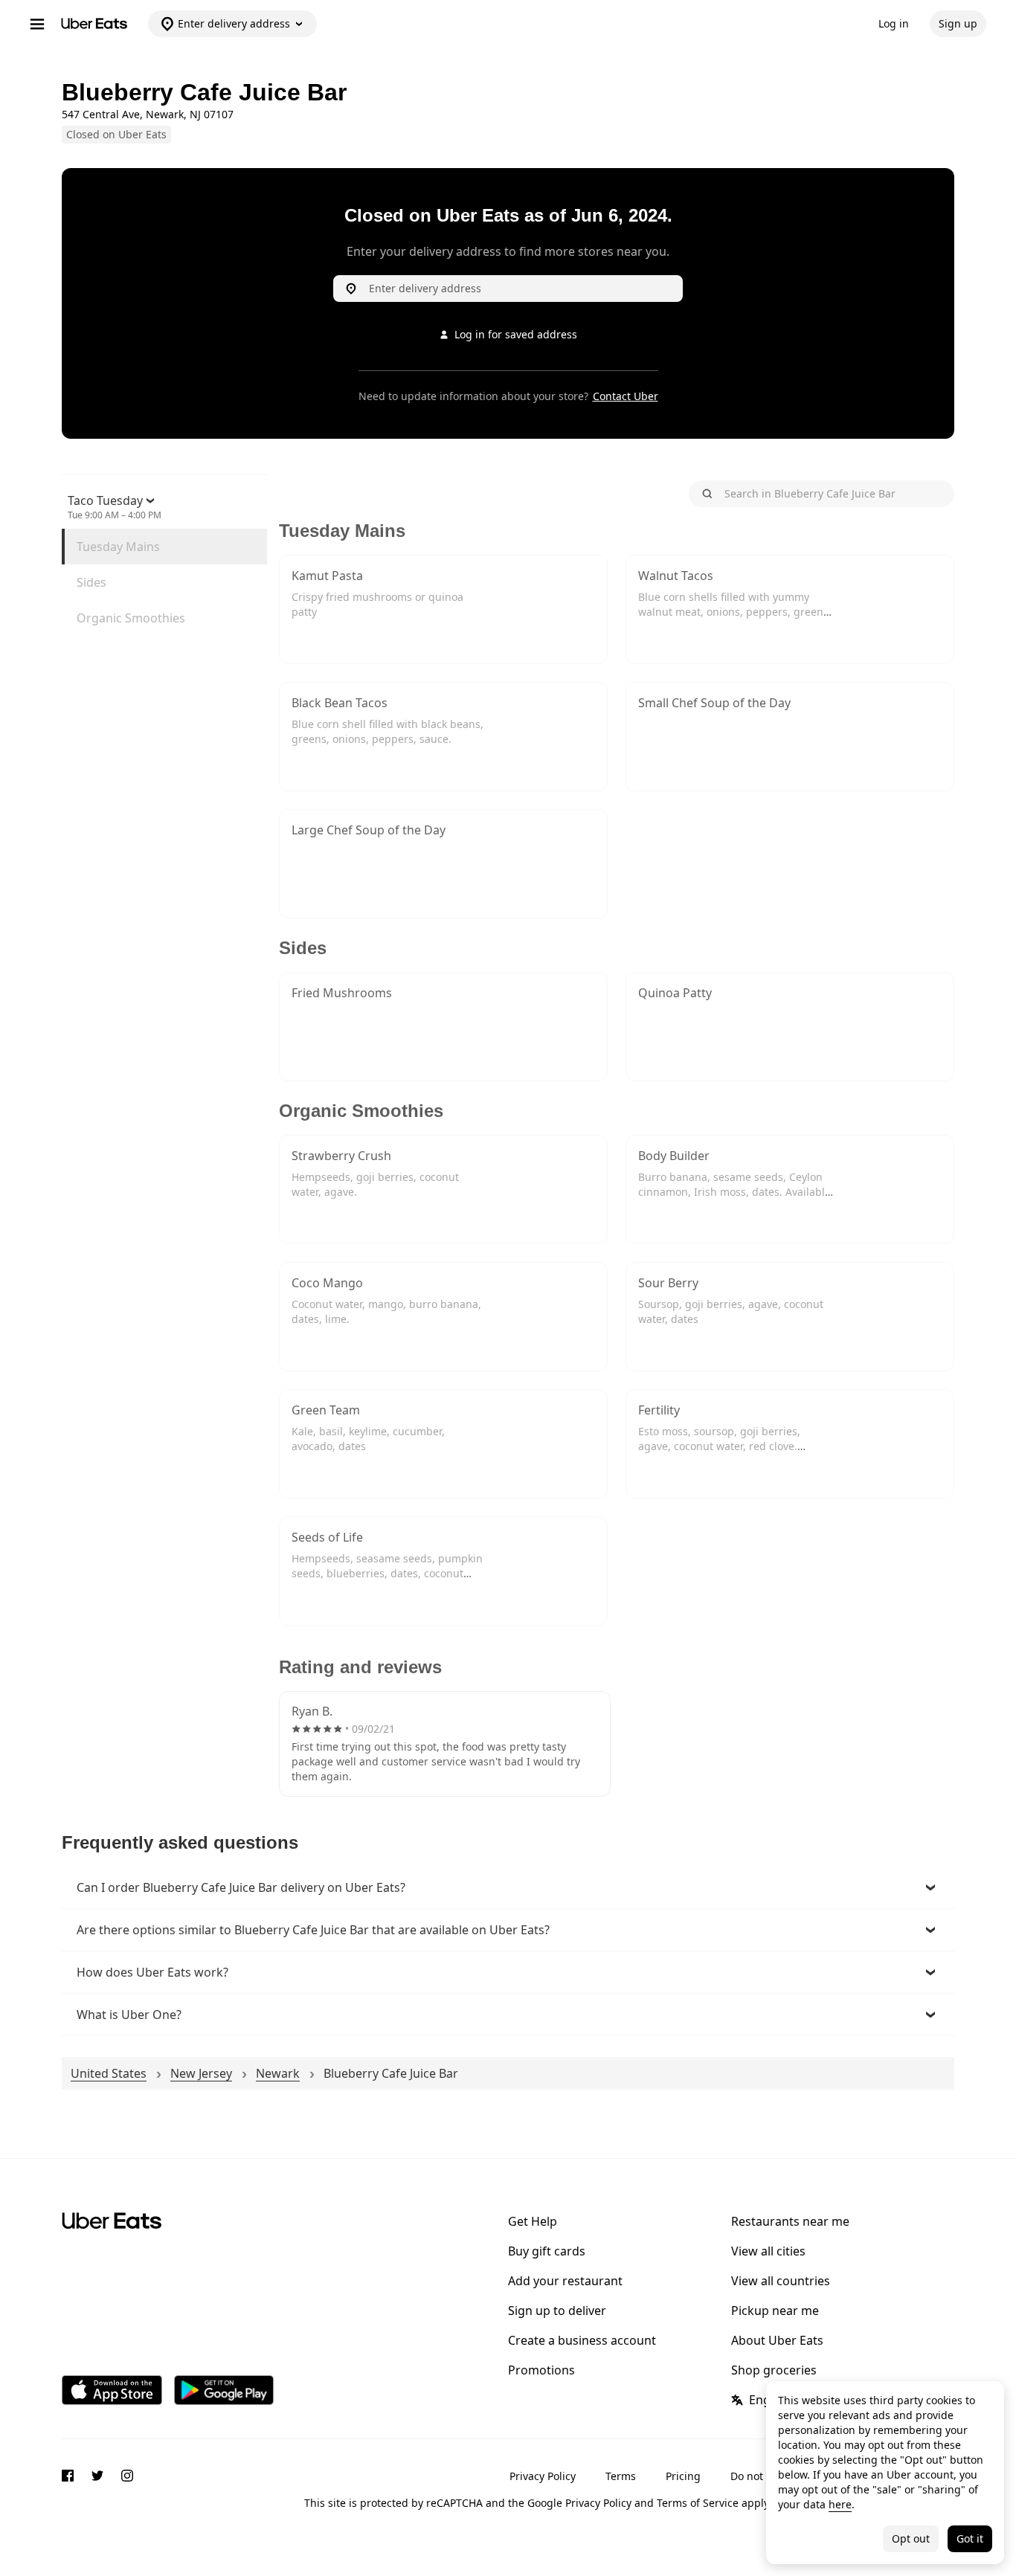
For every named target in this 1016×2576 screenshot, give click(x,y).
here (840, 2504)
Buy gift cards (547, 2251)
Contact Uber (626, 396)
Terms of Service (698, 2503)
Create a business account (582, 2340)
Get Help (533, 2221)
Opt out (911, 2538)
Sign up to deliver (557, 2311)
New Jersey (201, 2073)
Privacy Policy (543, 2476)
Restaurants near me (790, 2221)
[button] (508, 1887)
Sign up (958, 23)
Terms (621, 2476)
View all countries (781, 2281)
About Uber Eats (777, 2340)
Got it (970, 2538)
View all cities (768, 2251)
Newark (278, 2073)
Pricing (683, 2476)
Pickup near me (775, 2311)
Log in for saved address (516, 334)
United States (109, 2073)
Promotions (541, 2370)
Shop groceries (774, 2370)
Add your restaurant (565, 2281)
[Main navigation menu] (37, 24)
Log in (894, 23)
